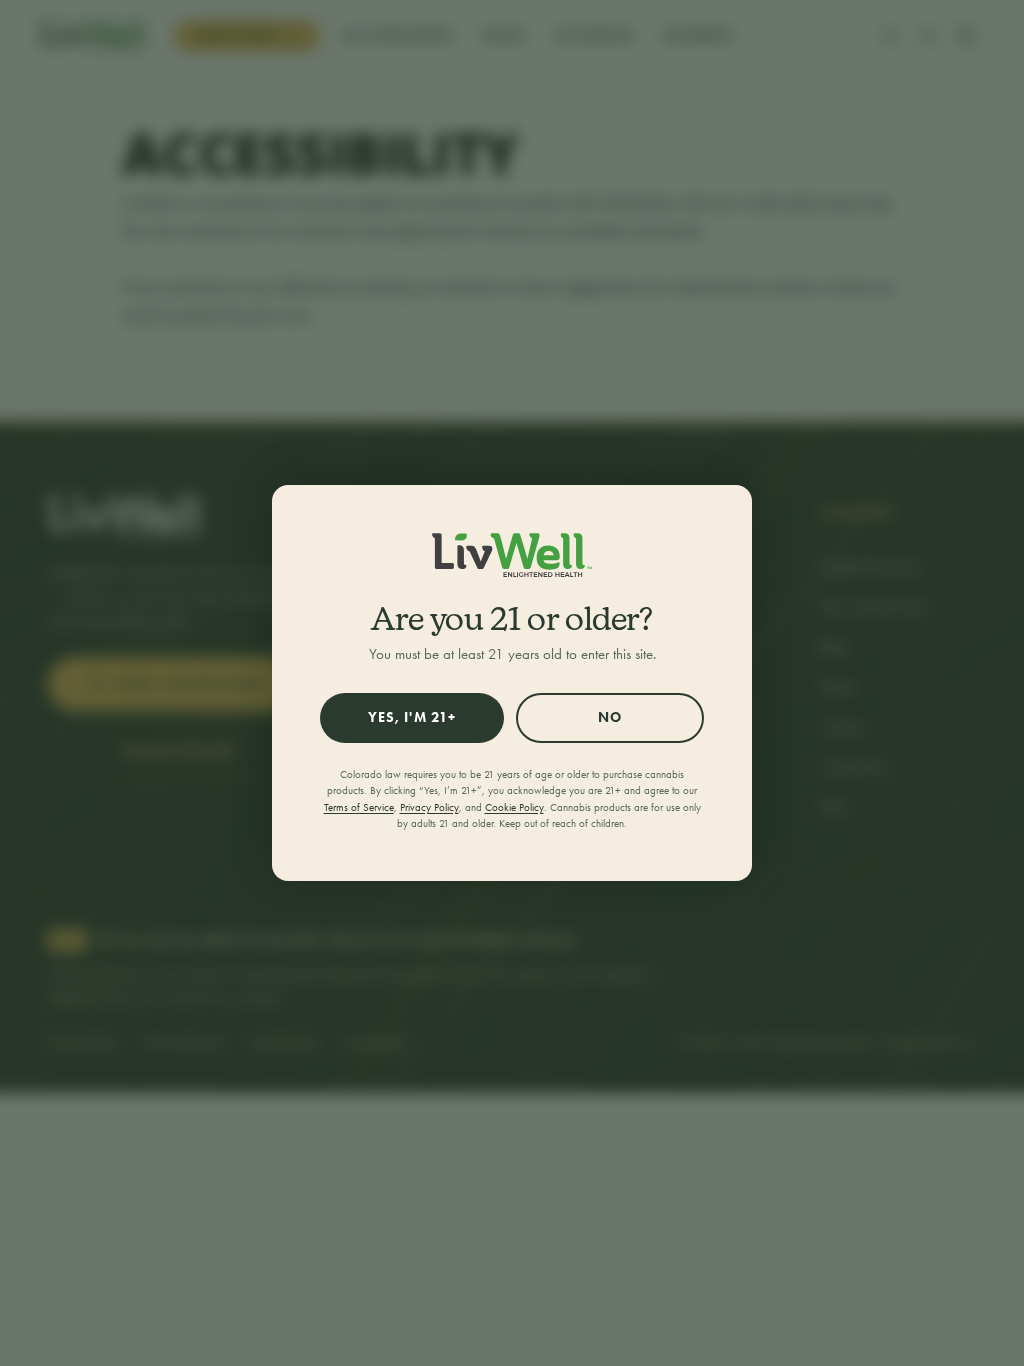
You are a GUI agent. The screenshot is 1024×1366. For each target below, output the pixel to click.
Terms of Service (359, 807)
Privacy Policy (429, 807)
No (610, 717)
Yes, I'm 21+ (412, 717)
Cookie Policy (514, 807)
